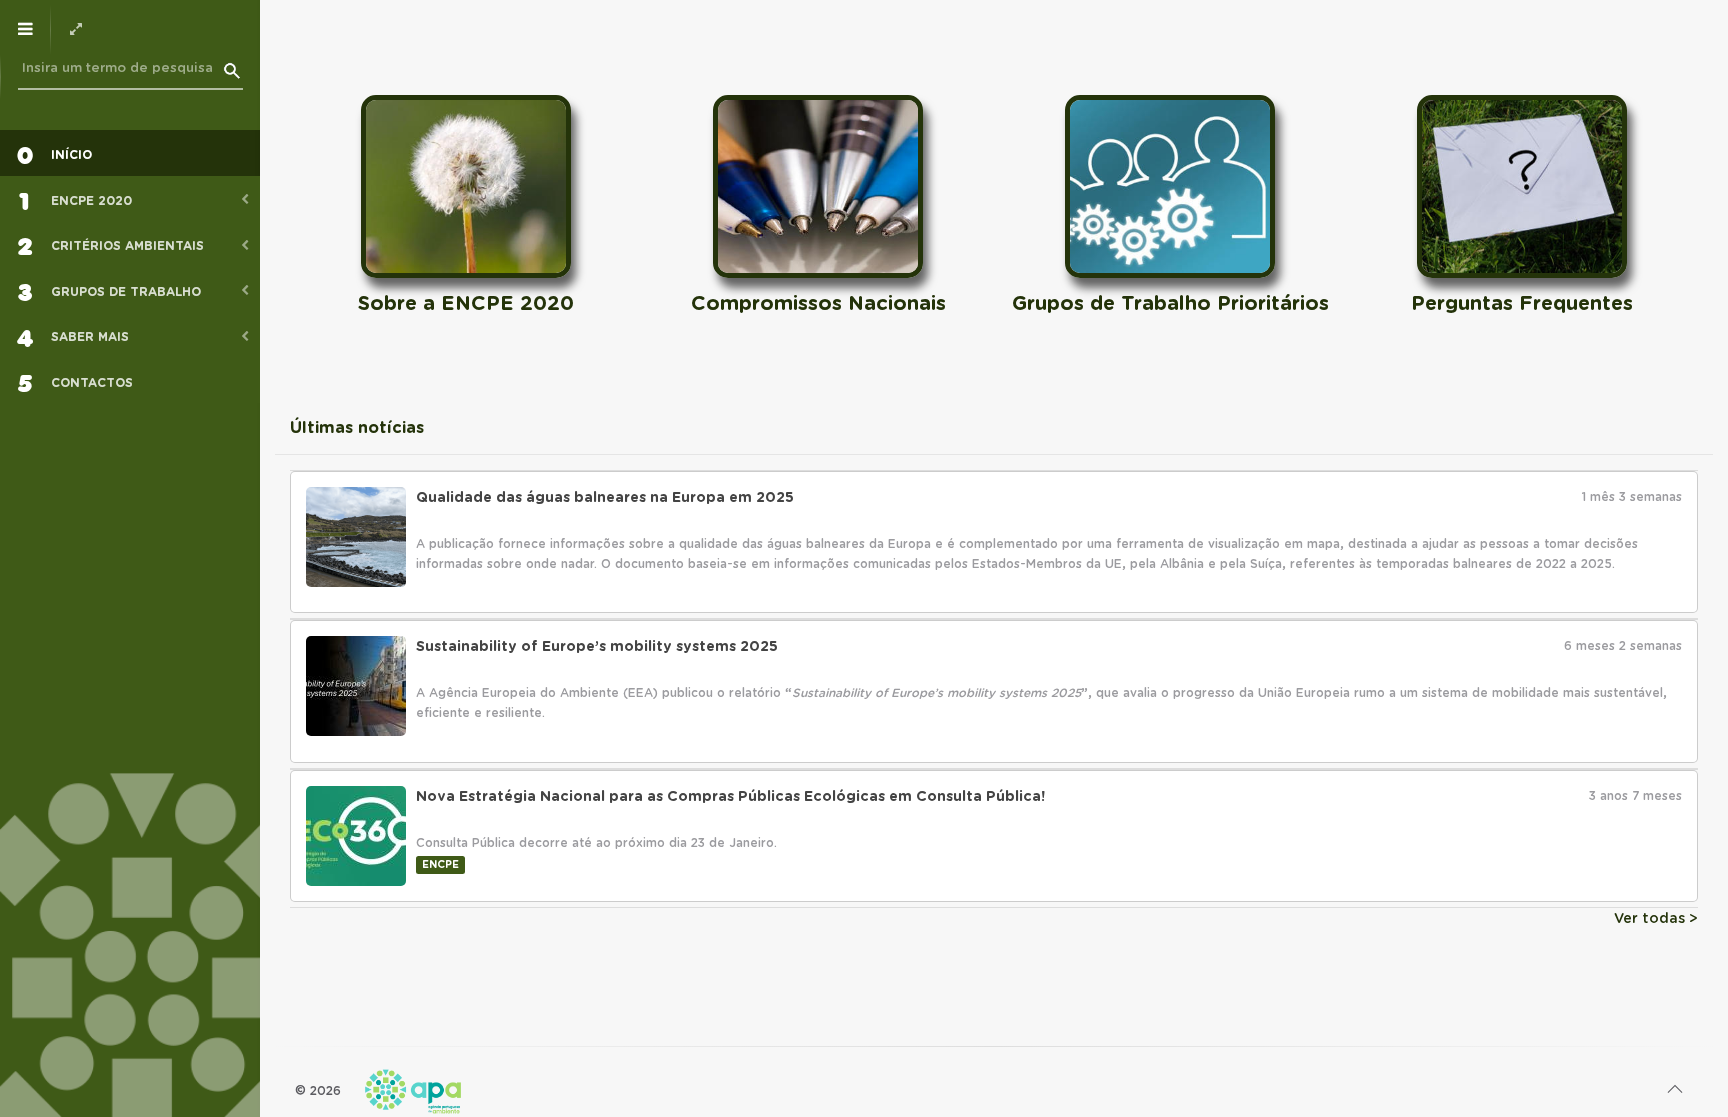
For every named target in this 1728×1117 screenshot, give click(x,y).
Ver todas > (1656, 919)
